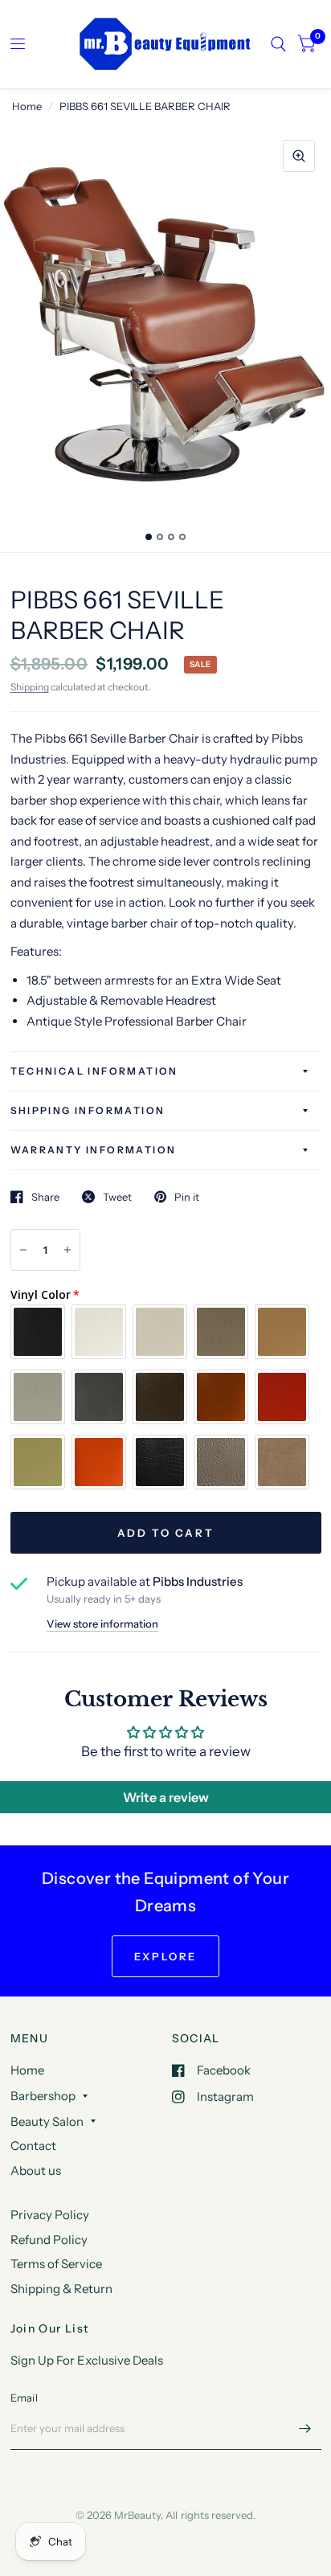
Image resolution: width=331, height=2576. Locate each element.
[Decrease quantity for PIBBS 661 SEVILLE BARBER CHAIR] (23, 1250)
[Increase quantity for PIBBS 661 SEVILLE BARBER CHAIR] (67, 1250)
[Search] (278, 44)
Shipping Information (88, 1110)
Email (24, 2398)
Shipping (30, 687)
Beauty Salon (47, 2121)
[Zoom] (299, 156)
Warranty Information (94, 1150)
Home (27, 106)
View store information (102, 1624)
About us (36, 2171)
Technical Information (94, 1071)
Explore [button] (165, 1956)
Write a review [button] (166, 1797)
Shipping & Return (61, 2289)
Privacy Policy (50, 2215)
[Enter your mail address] (305, 2429)
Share (45, 1197)
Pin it (187, 1197)
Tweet (117, 1197)
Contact (33, 2146)
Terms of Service (56, 2264)
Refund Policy (49, 2240)
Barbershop (43, 2096)
